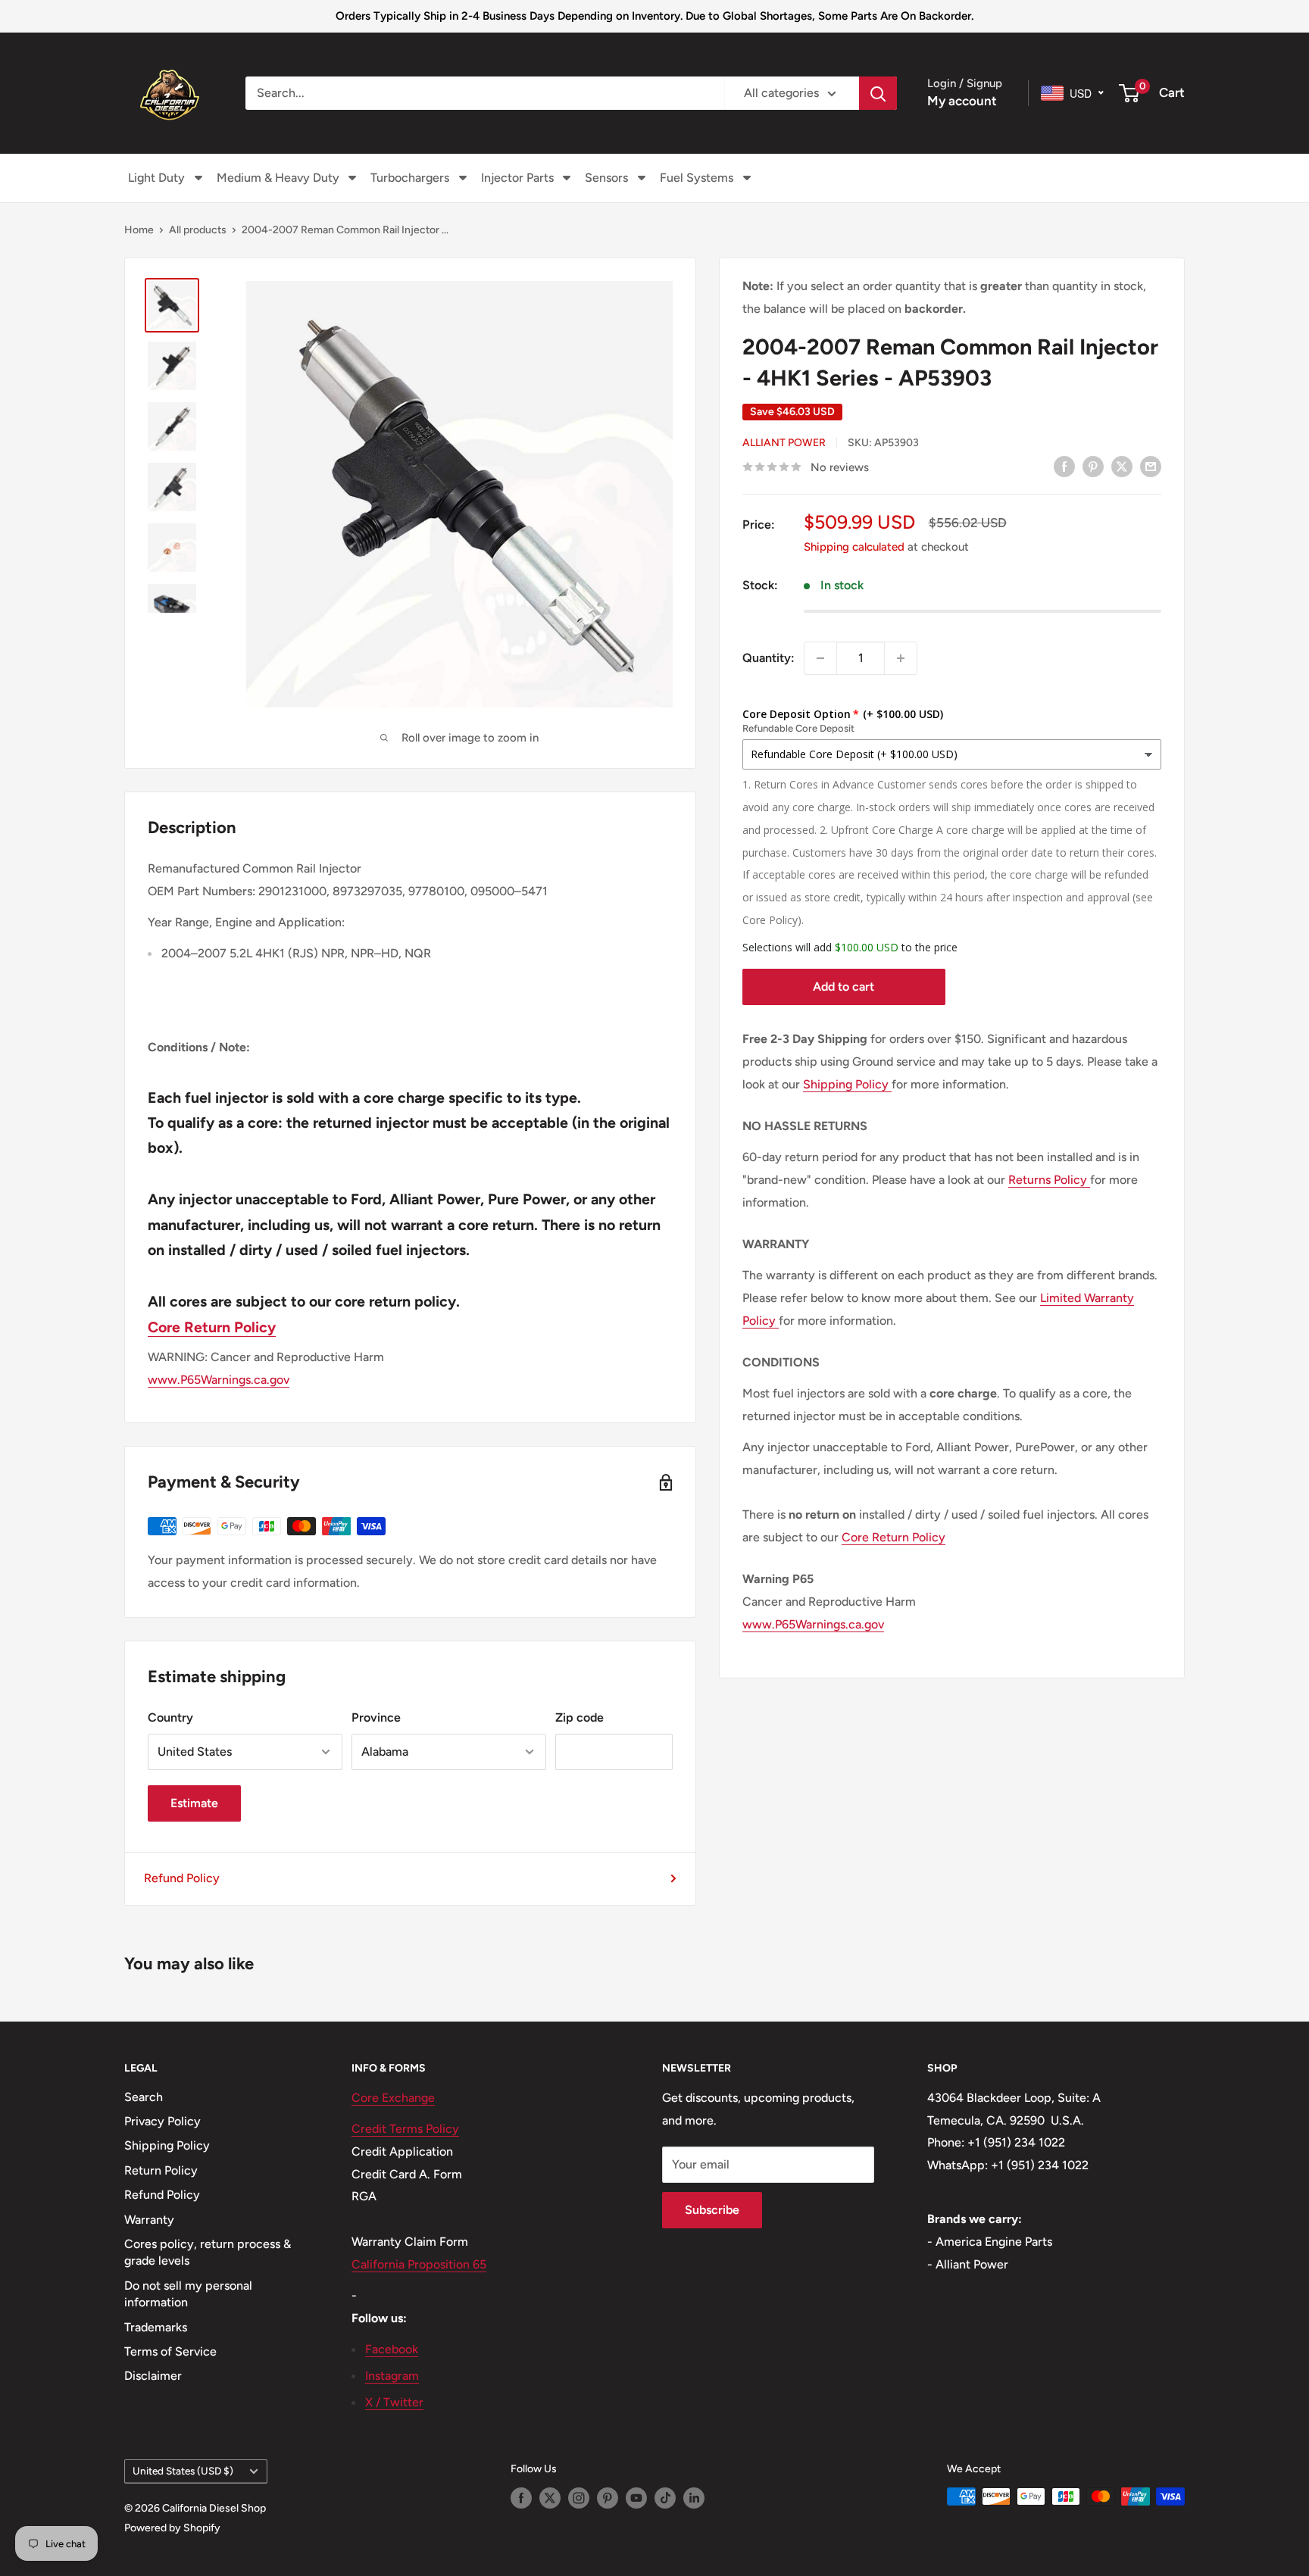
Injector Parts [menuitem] (517, 178)
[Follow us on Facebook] (521, 2498)
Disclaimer (153, 2376)
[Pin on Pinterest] (1093, 466)
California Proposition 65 (419, 2264)
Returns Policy (1049, 1180)
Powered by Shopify (172, 2528)
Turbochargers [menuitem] (410, 178)
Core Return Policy (893, 1538)
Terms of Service (170, 2351)
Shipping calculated (854, 547)
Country (170, 1717)
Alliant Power (784, 443)
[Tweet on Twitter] (1122, 466)
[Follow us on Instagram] (579, 2498)
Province (376, 1717)
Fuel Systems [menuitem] (697, 178)
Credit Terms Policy (405, 2129)
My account (962, 101)
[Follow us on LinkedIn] (694, 2498)
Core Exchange (393, 2098)
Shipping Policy (847, 1084)
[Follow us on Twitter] (550, 2498)
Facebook (392, 2349)
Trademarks (156, 2327)
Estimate (194, 1803)
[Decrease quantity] (820, 658)
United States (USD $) (183, 2471)
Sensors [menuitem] (606, 178)
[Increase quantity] (901, 658)
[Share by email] (1151, 466)
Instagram (392, 2376)
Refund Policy (182, 1878)
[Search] (878, 93)
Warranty (149, 2220)
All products (198, 230)
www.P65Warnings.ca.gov (813, 1624)
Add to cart (844, 987)
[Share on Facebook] (1064, 466)
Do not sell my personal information (188, 2294)
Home (139, 230)
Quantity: (769, 658)
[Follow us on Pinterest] (608, 2498)
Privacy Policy (162, 2121)
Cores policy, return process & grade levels (208, 2252)
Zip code (580, 1717)
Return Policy (161, 2170)
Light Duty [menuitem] (156, 178)
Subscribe (712, 2210)
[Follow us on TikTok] (665, 2498)
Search (144, 2097)
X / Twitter (394, 2402)
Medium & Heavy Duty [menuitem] (278, 178)
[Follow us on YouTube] (636, 2498)
